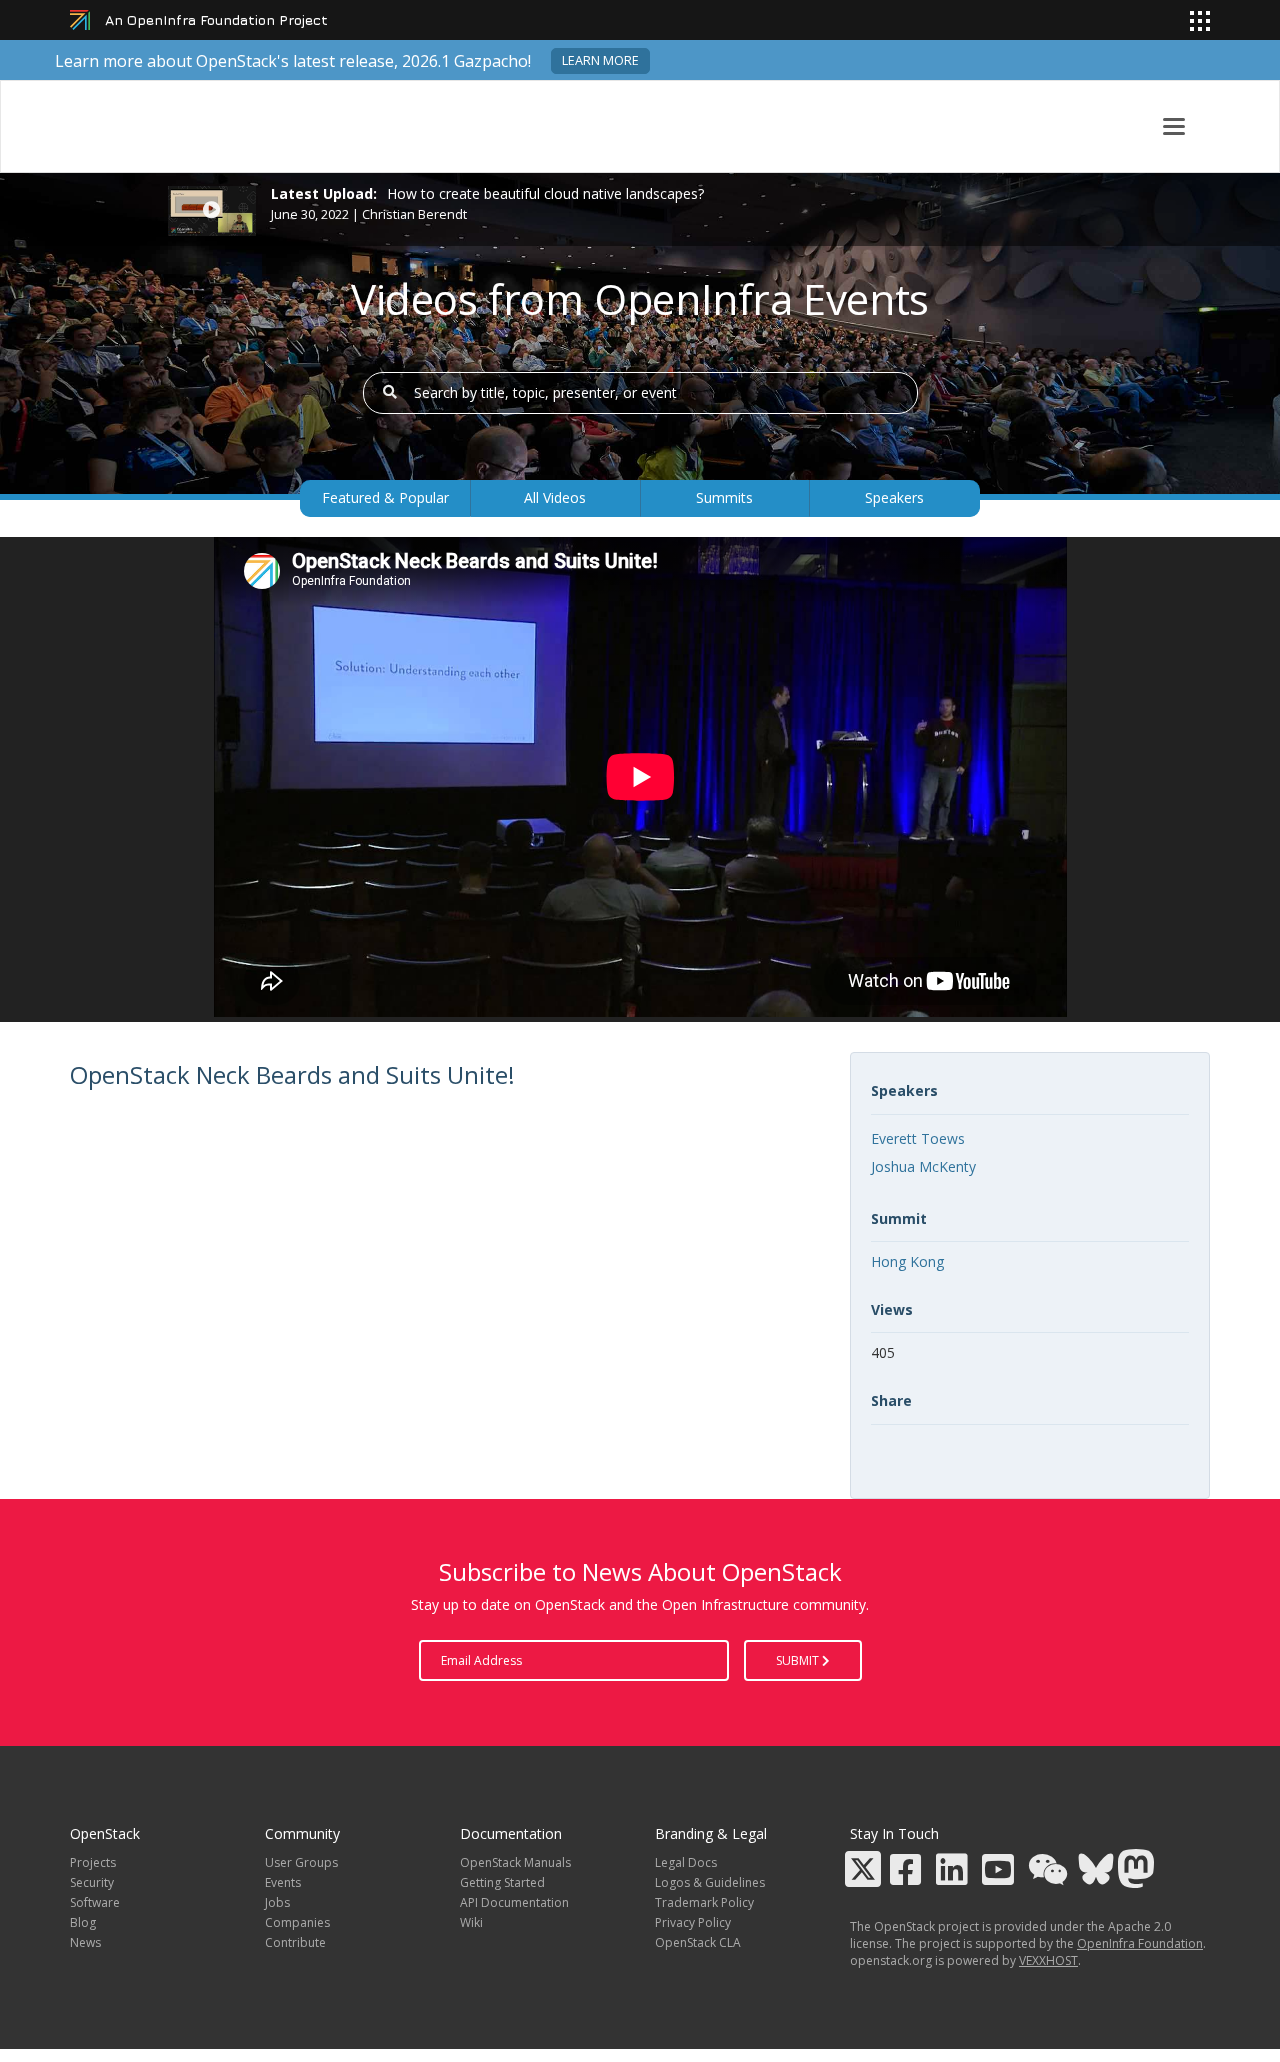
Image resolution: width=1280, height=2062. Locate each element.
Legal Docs (686, 1862)
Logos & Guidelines (710, 1882)
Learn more (600, 60)
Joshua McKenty (923, 1166)
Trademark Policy (704, 1902)
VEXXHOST (1048, 1960)
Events (283, 1882)
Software (95, 1902)
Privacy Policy (693, 1922)
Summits (724, 497)
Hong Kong (907, 1261)
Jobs (277, 1902)
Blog (83, 1922)
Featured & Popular (385, 497)
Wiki (471, 1922)
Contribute (295, 1942)
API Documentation (514, 1902)
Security (92, 1882)
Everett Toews (918, 1138)
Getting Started (502, 1882)
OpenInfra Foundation (1140, 1943)
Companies (297, 1922)
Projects (93, 1862)
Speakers (894, 497)
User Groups (301, 1862)
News (85, 1942)
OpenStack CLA (698, 1942)
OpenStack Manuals (515, 1862)
